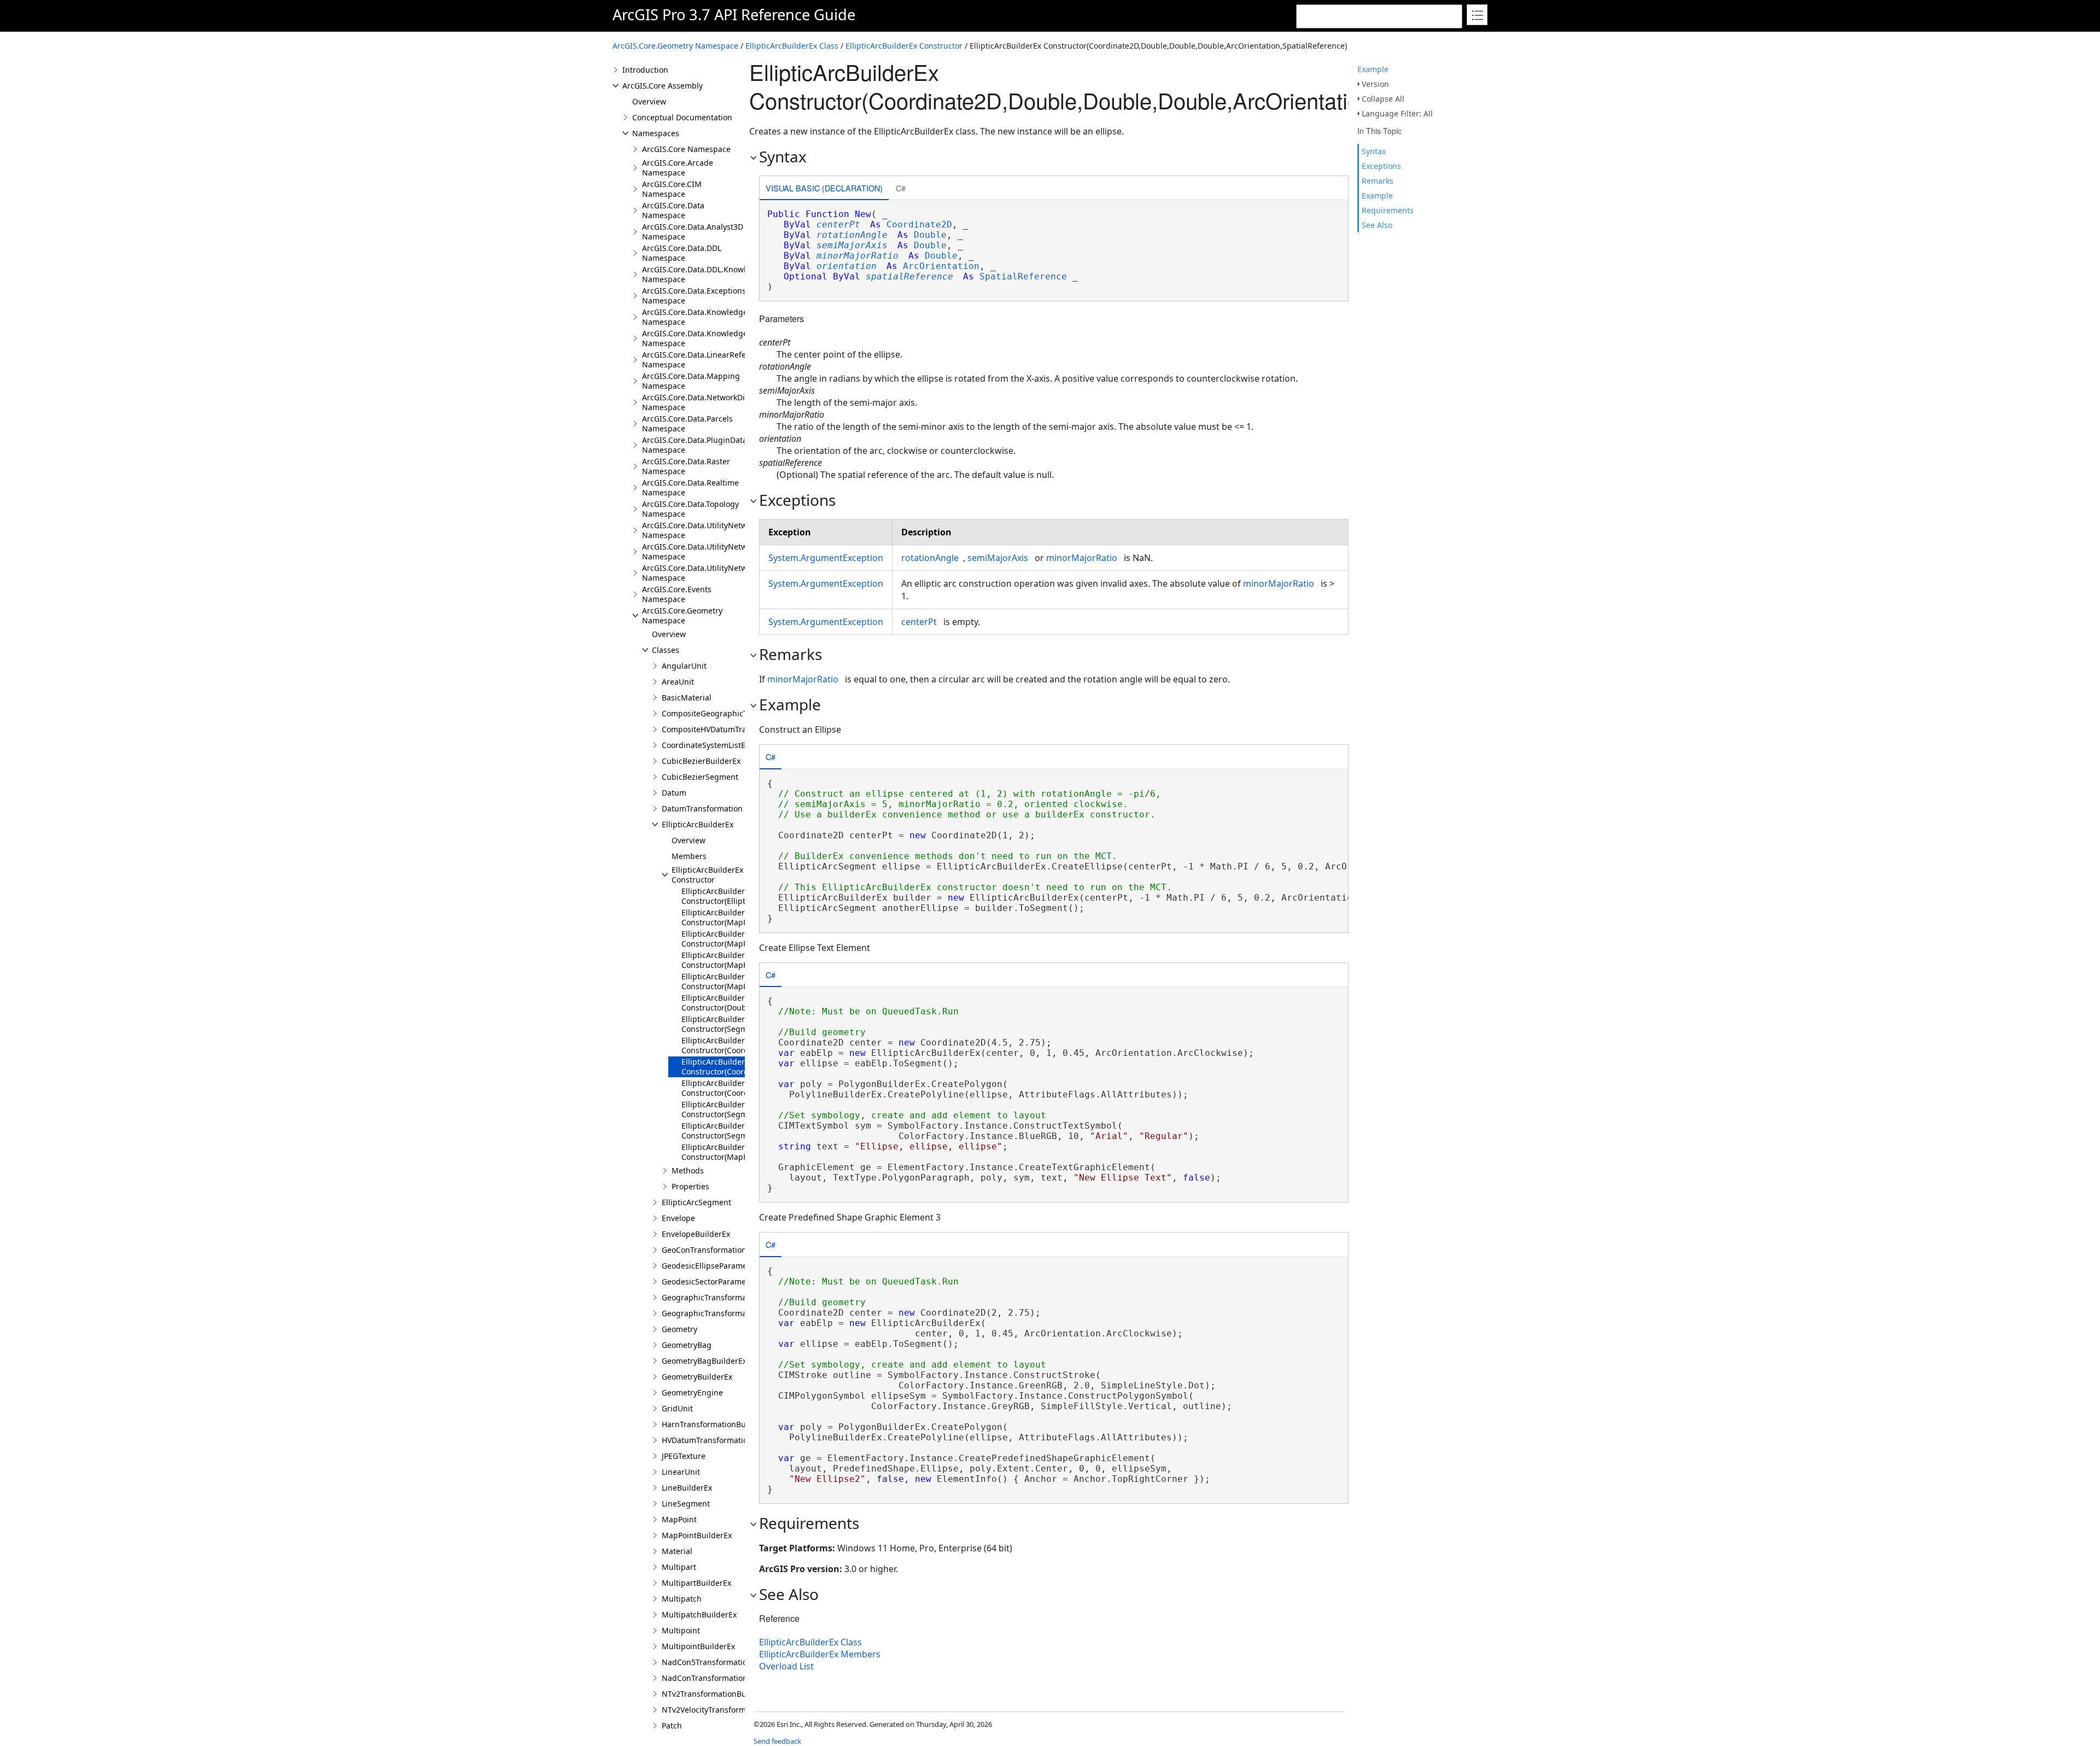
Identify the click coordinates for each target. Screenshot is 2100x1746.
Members (689, 856)
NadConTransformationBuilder (718, 1678)
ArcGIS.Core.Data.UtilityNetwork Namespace (700, 530)
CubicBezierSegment (700, 777)
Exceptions (1381, 166)
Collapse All (1383, 99)
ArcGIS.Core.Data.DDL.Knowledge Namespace (703, 274)
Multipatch (682, 1599)
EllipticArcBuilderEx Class (792, 46)
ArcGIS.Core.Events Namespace (677, 594)
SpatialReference (1023, 276)
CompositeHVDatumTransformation (727, 729)
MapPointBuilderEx (697, 1535)
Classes (666, 650)
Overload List (786, 1666)
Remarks (1378, 181)
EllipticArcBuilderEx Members (820, 1654)
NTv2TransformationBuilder (713, 1694)
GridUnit (677, 1408)
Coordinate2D (919, 224)
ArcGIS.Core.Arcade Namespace (678, 168)
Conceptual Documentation (682, 117)
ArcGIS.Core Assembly (663, 86)
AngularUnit (684, 666)
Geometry (679, 1329)
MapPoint (679, 1519)
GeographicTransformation (711, 1297)
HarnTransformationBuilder (712, 1424)
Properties (690, 1186)
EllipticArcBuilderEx (698, 824)
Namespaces (656, 133)
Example (1373, 69)
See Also (1377, 225)
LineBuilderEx (687, 1488)
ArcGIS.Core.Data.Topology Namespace (690, 509)
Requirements (1388, 210)
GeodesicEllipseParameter (710, 1266)
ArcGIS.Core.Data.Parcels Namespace (687, 424)
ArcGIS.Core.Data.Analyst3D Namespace (693, 232)
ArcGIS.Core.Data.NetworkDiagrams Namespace (707, 402)
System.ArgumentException (826, 558)
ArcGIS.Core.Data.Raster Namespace (686, 466)
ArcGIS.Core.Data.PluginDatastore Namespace (704, 445)
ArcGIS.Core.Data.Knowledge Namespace (695, 317)
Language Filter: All (1397, 113)
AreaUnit (678, 682)
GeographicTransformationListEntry (727, 1313)
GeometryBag (687, 1345)
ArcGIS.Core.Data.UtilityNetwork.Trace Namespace (711, 573)
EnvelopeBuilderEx (696, 1234)
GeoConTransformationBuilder (717, 1250)
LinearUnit (681, 1472)
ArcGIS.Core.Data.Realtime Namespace (690, 487)
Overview (649, 101)
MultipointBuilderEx (698, 1646)
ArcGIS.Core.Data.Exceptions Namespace (694, 296)
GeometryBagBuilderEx (704, 1361)
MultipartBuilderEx (696, 1583)
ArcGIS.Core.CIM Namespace (672, 189)
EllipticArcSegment (696, 1202)
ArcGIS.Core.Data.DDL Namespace (682, 253)
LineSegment (686, 1503)
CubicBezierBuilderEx (701, 761)
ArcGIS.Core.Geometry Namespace (675, 46)
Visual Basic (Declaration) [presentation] (824, 188)
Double (930, 235)
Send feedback (777, 1741)
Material (677, 1551)
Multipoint (681, 1630)
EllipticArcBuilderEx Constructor (904, 46)
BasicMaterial (687, 697)
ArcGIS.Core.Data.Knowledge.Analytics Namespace (712, 338)
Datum (674, 793)
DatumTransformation (702, 808)
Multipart (679, 1567)
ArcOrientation (941, 266)
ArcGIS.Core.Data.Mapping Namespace (691, 381)
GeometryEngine (692, 1392)
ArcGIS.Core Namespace (686, 149)
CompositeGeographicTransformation (731, 713)
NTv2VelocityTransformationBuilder (727, 1710)
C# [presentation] (901, 188)
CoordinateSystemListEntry (711, 745)
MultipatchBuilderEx (699, 1614)
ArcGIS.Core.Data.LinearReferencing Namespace (708, 360)
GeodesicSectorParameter (709, 1281)
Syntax (1374, 151)
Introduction (645, 70)
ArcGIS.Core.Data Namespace (673, 210)
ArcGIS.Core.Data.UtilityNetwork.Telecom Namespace (716, 551)
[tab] (824, 189)
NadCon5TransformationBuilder (720, 1662)
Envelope (678, 1218)
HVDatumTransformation (707, 1440)
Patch (672, 1725)
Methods (688, 1170)
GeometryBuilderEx (697, 1377)
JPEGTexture (684, 1456)
